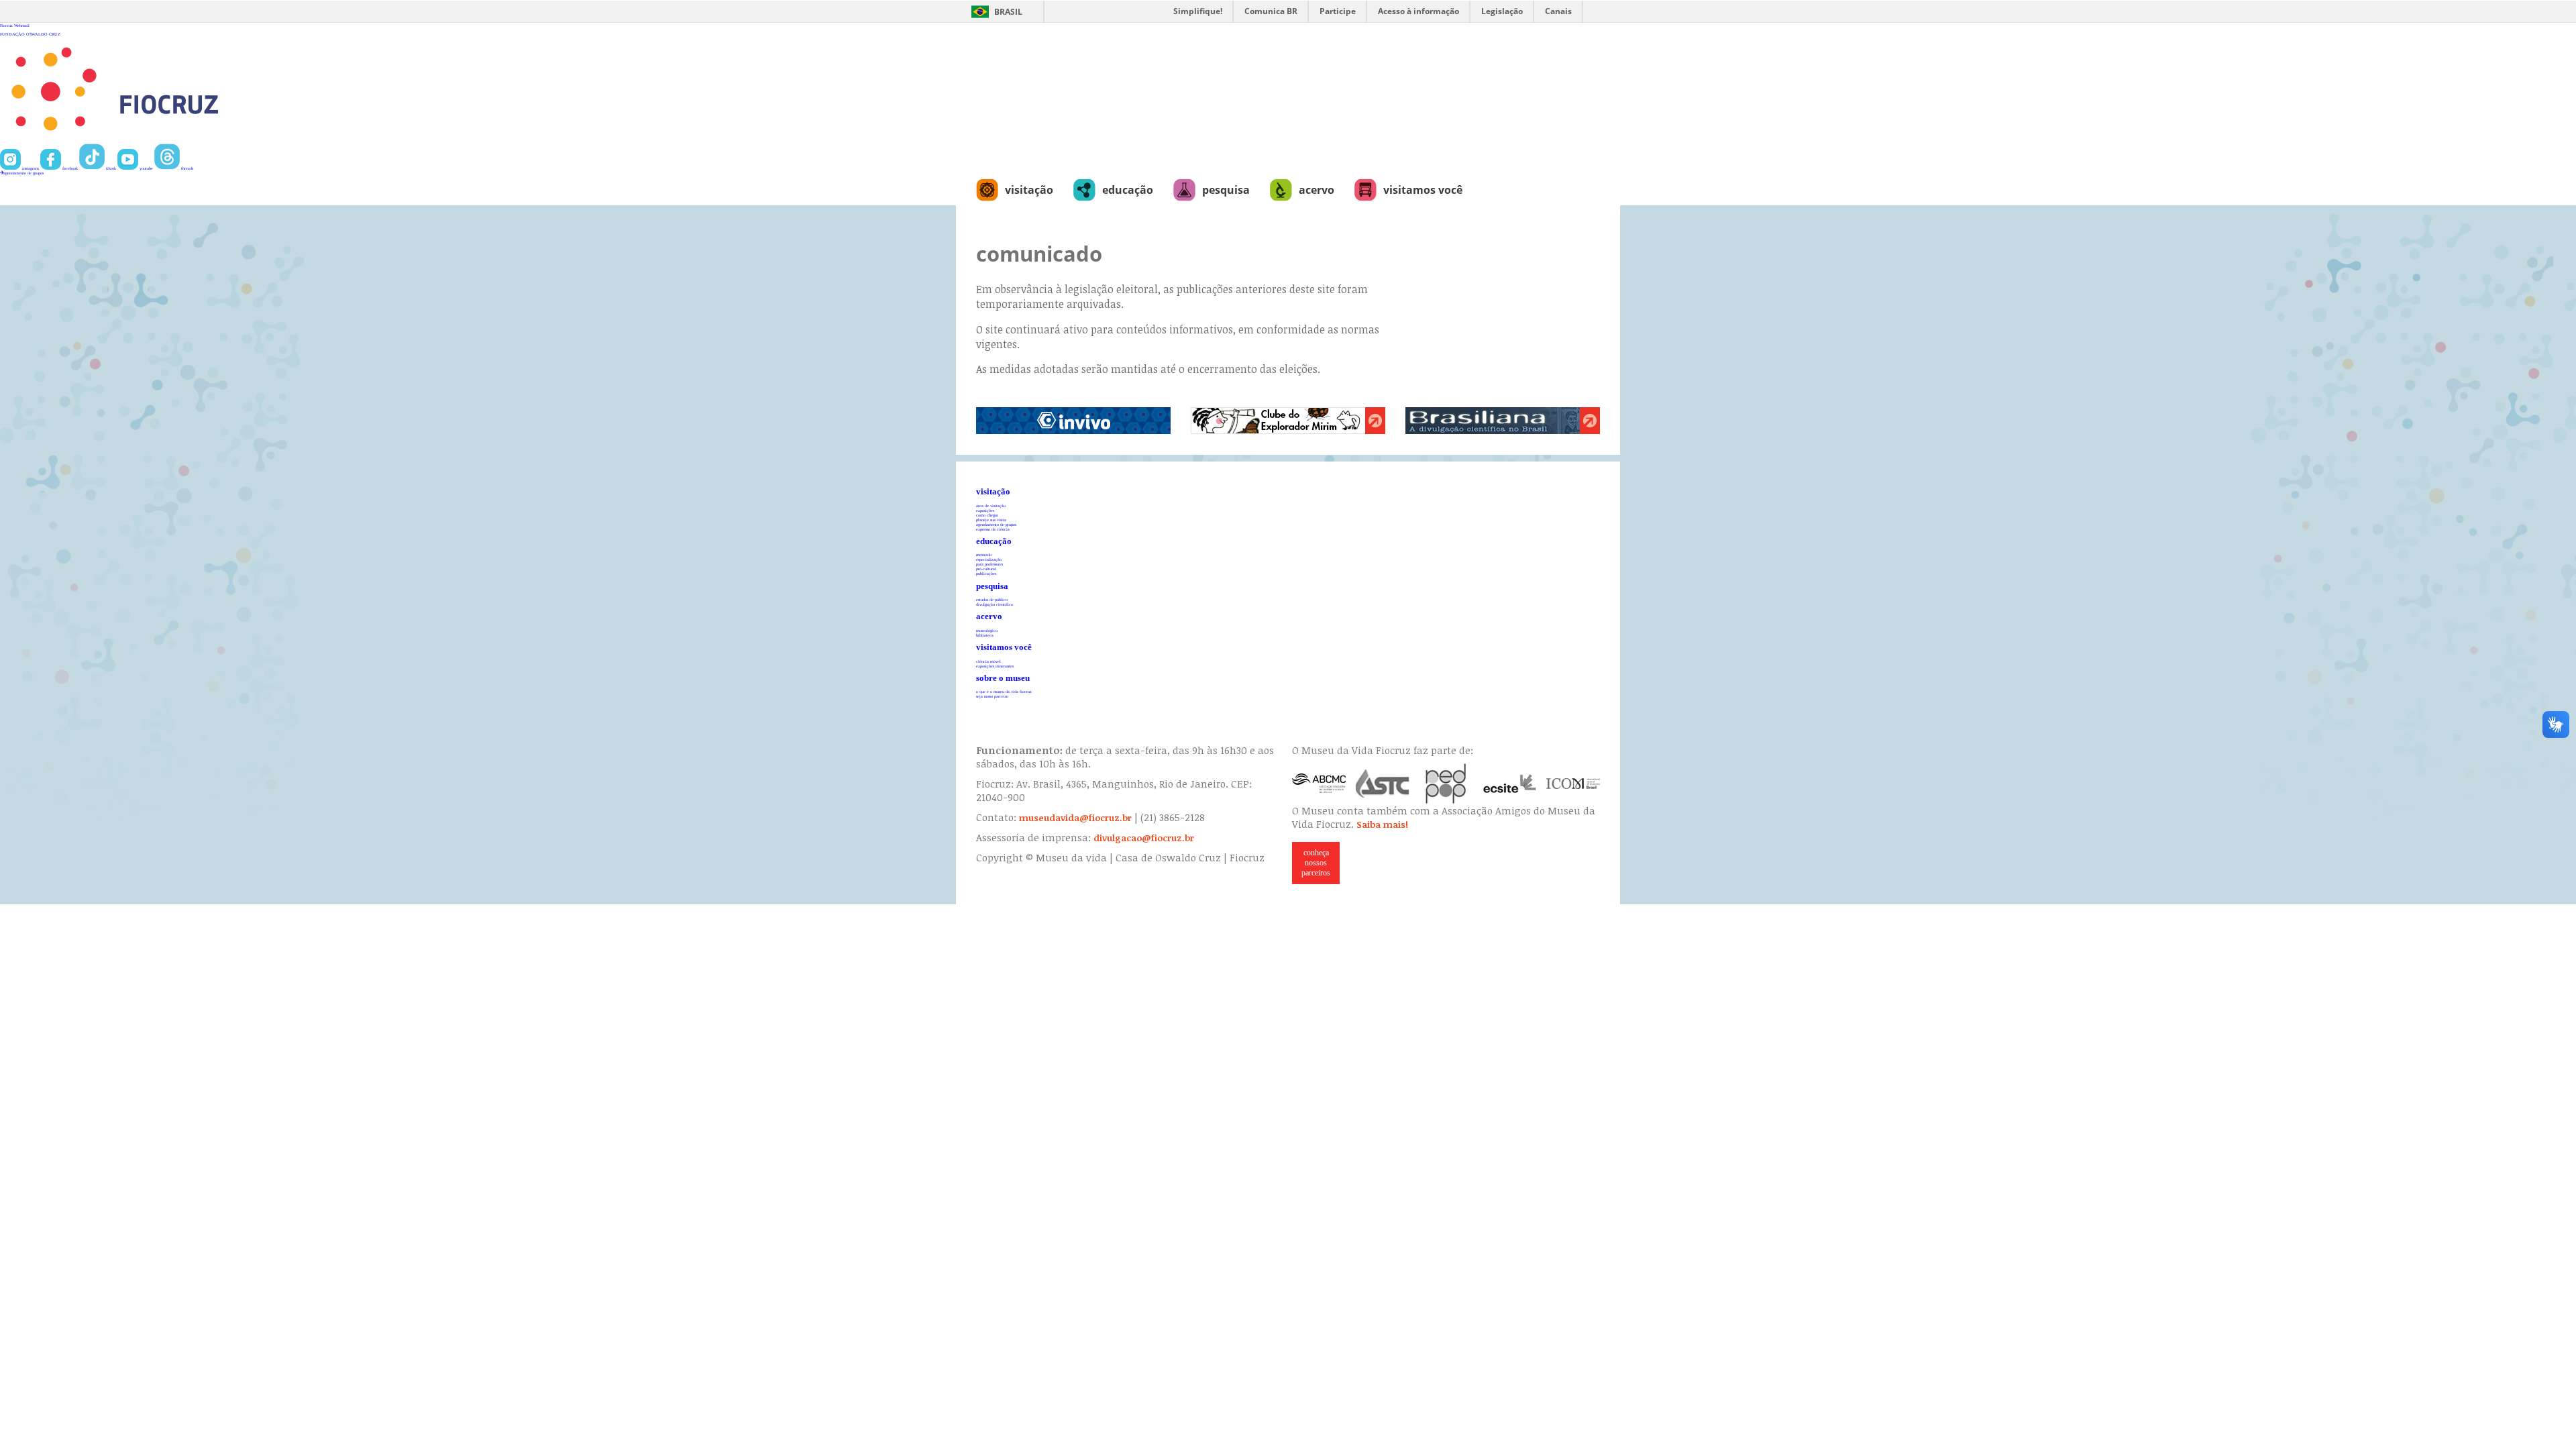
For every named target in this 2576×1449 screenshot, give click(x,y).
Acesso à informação (1418, 11)
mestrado (984, 554)
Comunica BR (1271, 11)
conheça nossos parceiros (1316, 863)
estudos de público (992, 599)
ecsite (1510, 784)
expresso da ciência (993, 529)
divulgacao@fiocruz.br (1144, 838)
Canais (1558, 11)
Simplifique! (1198, 11)
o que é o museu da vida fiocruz (1004, 691)
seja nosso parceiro (992, 696)
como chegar (987, 515)
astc (1383, 784)
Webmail (22, 25)
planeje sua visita (991, 520)
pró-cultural (986, 569)
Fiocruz (6, 25)
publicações (986, 573)
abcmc (1319, 784)
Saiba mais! (1382, 824)
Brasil (1008, 12)
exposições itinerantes (995, 666)
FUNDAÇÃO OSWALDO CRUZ (30, 34)
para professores (989, 564)
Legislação (1502, 11)
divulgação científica (995, 604)
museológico (987, 630)
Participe (1338, 11)
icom (1573, 784)
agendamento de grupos (23, 173)
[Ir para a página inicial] (159, 141)
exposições (985, 510)
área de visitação (991, 505)
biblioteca (985, 635)
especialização (989, 559)
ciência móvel (988, 661)
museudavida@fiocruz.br (1075, 818)
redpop (1446, 784)
